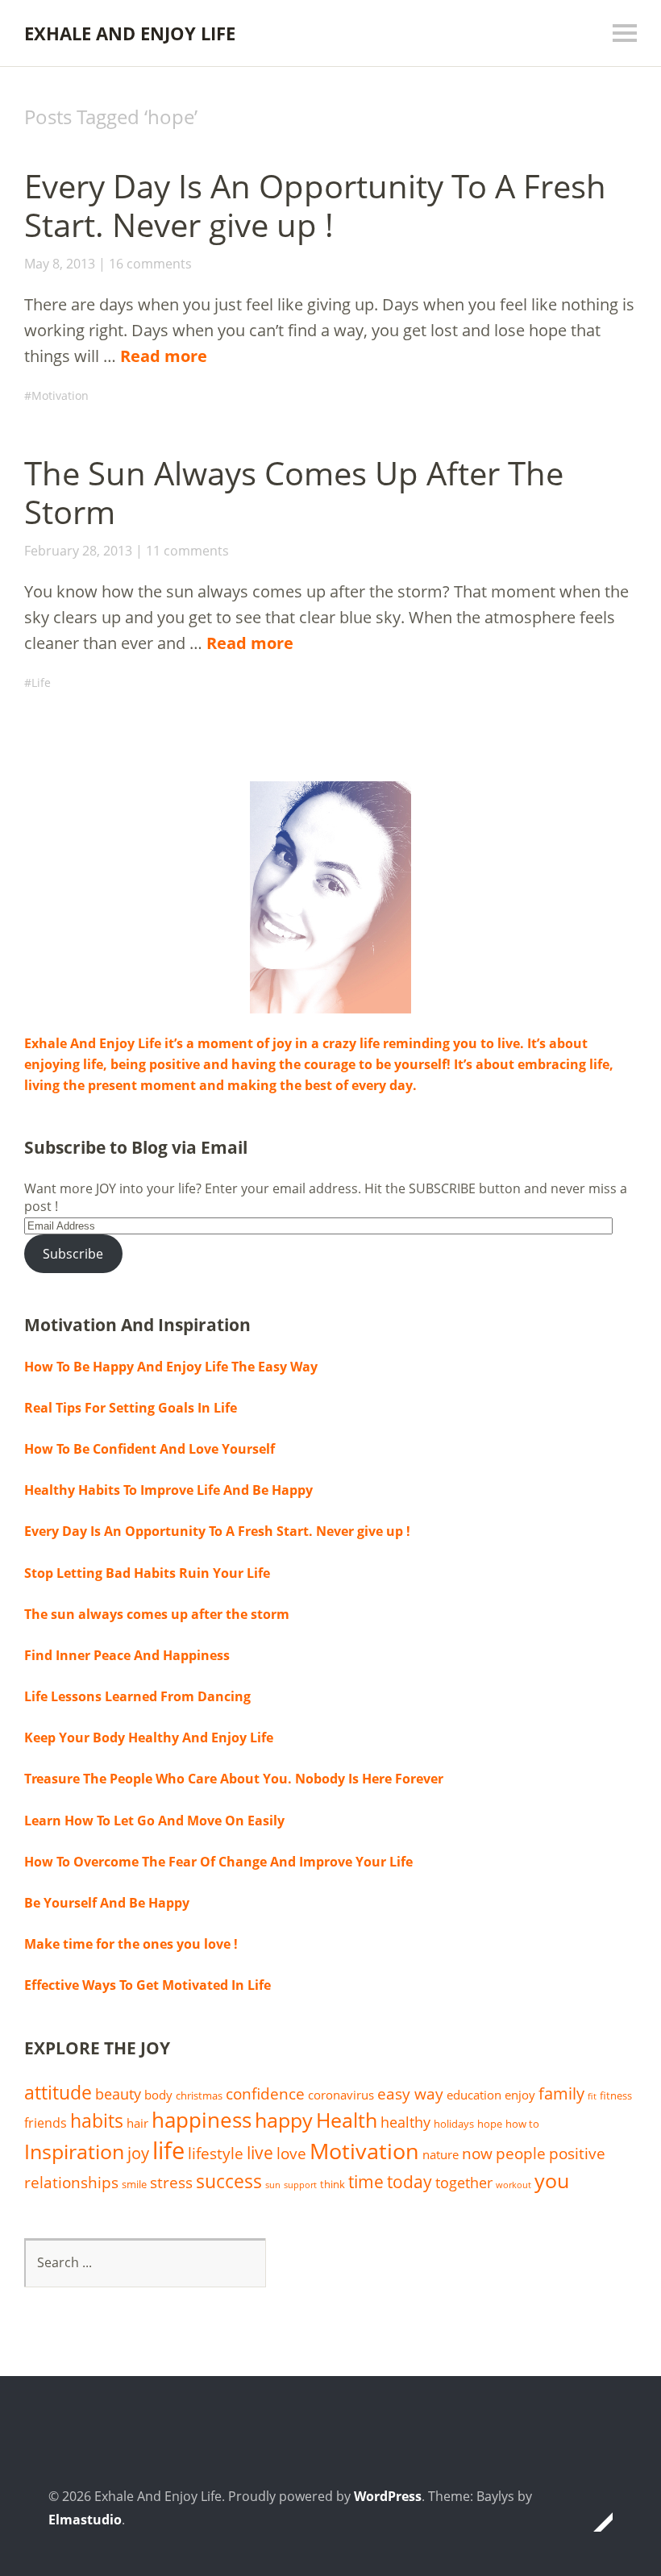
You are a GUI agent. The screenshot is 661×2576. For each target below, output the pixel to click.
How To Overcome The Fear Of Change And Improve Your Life (218, 1862)
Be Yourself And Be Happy (107, 1903)
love (291, 2153)
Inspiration (74, 2152)
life (168, 2150)
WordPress (388, 2496)
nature (441, 2154)
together (464, 2183)
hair (137, 2123)
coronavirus (341, 2095)
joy (138, 2153)
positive (577, 2153)
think (333, 2184)
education (474, 2095)
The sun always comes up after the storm (157, 1614)
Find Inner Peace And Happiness (127, 1655)
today (409, 2182)
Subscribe (73, 1254)
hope (490, 2124)
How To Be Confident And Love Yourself (150, 1449)
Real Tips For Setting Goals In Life (131, 1408)
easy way (410, 2093)
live (260, 2153)
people (521, 2153)
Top (596, 2522)
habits (97, 2121)
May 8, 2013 (60, 264)
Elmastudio (85, 2520)
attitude (58, 2093)
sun (273, 2185)
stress (171, 2182)
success (229, 2181)
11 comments (187, 551)
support (300, 2185)
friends (46, 2123)
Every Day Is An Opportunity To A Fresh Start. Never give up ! (315, 205)
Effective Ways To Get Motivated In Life (148, 1985)
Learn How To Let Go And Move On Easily (154, 1821)
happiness (202, 2120)
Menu (625, 33)
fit (592, 2096)
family (561, 2093)
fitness (616, 2095)
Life (41, 682)
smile (134, 2184)
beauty (118, 2094)
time (366, 2182)
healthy (405, 2122)
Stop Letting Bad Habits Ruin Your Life (147, 1573)
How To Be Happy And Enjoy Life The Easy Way (171, 1367)
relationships (71, 2182)
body (158, 2095)
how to (522, 2124)
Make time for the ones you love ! (131, 1944)
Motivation (60, 395)
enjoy (520, 2095)
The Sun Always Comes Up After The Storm (294, 492)
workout (513, 2185)
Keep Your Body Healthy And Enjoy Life (149, 1737)
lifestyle (216, 2153)
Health (347, 2120)
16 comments (150, 264)
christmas (199, 2095)
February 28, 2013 (78, 551)
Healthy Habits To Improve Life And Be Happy (168, 1490)
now (477, 2153)
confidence (265, 2093)
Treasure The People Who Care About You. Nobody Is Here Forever (234, 1779)
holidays (454, 2124)
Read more (164, 356)
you (552, 2180)
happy (284, 2120)
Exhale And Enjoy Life (130, 33)
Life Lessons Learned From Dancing (137, 1696)
